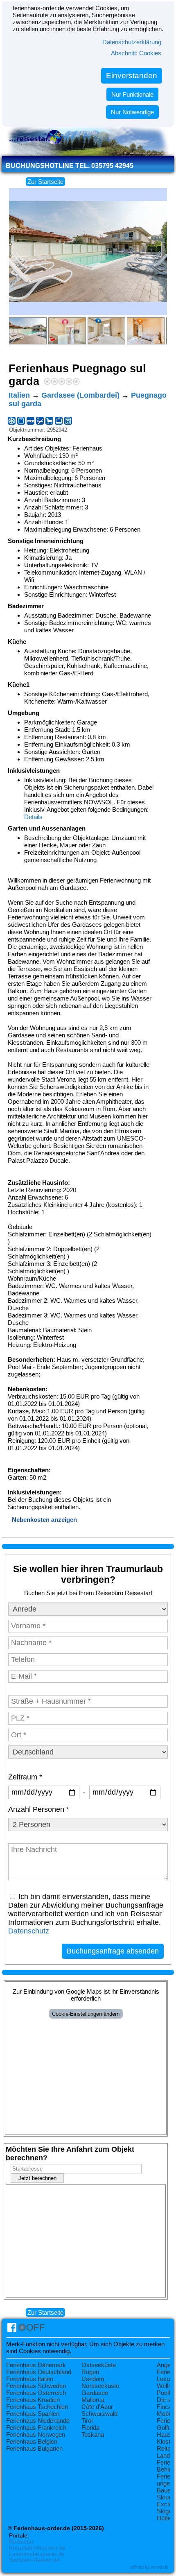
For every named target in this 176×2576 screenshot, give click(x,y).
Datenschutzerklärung (132, 42)
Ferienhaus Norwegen (36, 2435)
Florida (90, 2428)
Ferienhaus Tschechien (37, 2407)
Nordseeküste (100, 2386)
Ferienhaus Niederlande (38, 2421)
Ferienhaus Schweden (36, 2386)
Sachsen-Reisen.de (34, 2560)
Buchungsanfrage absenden (113, 1951)
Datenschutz (29, 1931)
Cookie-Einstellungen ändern (86, 2014)
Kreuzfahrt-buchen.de (37, 2548)
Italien (19, 395)
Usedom (93, 2379)
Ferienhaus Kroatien (33, 2400)
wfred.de (160, 2567)
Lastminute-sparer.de (37, 2554)
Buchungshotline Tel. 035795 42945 (70, 166)
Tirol (87, 2421)
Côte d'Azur (97, 2407)
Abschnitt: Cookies (136, 53)
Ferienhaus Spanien (33, 2414)
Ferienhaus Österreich (36, 2393)
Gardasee (95, 2393)
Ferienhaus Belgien (32, 2441)
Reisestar (21, 2542)
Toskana (93, 2435)
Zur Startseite (45, 182)
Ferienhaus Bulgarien (34, 2448)
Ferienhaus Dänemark (36, 2365)
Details (33, 817)
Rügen (90, 2372)
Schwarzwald (99, 2414)
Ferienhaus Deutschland (39, 2372)
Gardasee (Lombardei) (80, 395)
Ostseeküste (99, 2365)
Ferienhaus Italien (30, 2379)
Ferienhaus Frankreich (36, 2428)
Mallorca (93, 2400)
